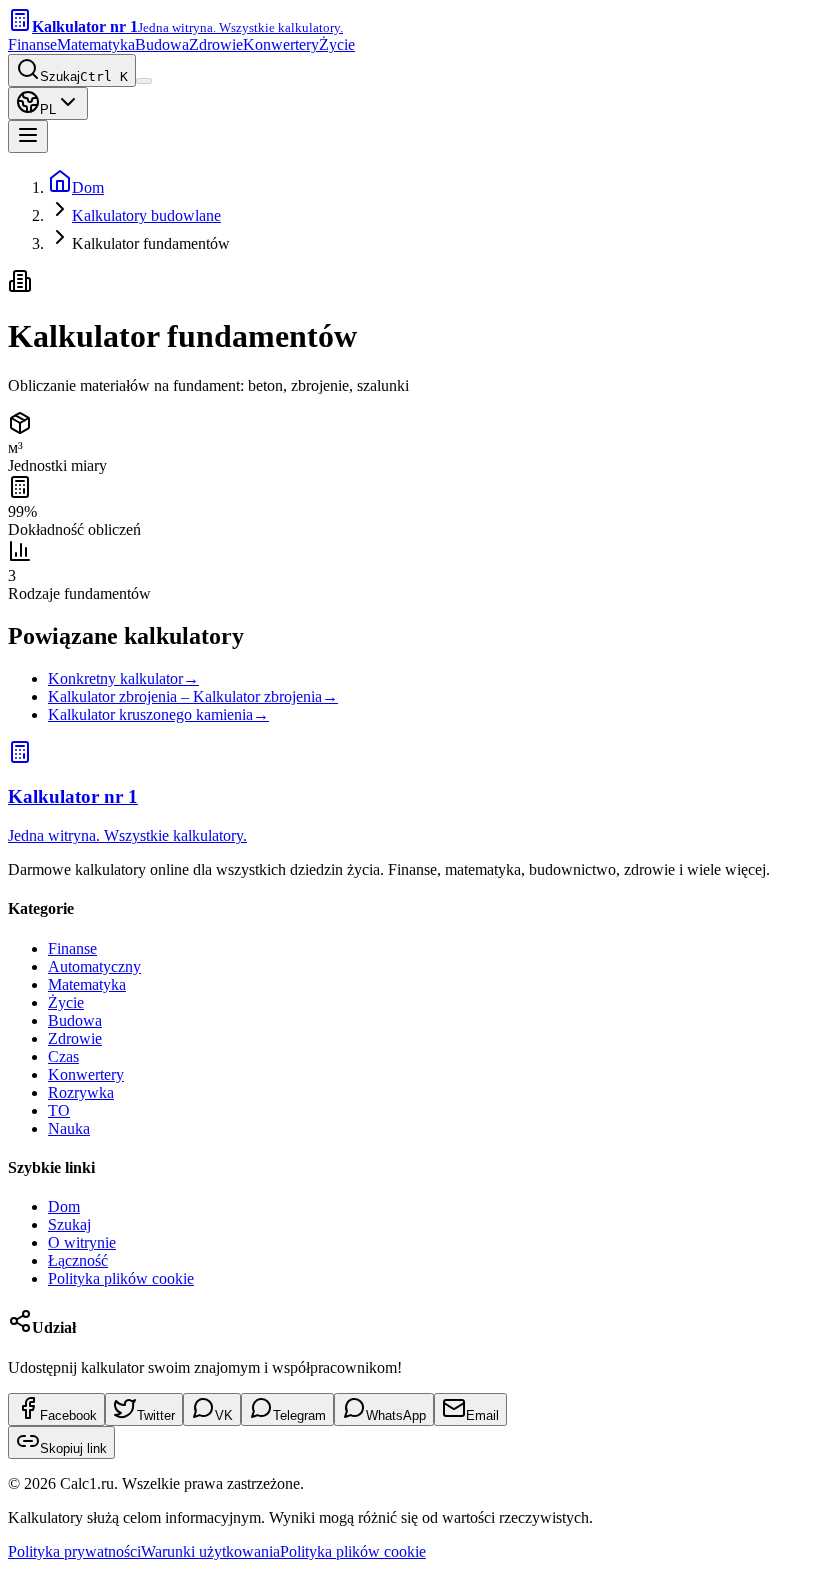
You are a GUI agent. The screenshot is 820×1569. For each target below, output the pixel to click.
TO (59, 1110)
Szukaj (69, 1224)
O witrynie (82, 1242)
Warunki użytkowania (210, 1551)
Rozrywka (81, 1092)
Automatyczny (94, 966)
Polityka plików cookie (121, 1278)
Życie (337, 44)
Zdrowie (216, 44)
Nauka (69, 1128)
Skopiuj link (73, 1448)
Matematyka (96, 44)
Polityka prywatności (74, 1551)
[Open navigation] (28, 136)
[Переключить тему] (144, 81)
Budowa (162, 44)
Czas (63, 1056)
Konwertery (281, 44)
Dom (88, 187)
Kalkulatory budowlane (146, 215)
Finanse (32, 44)
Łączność (78, 1260)
